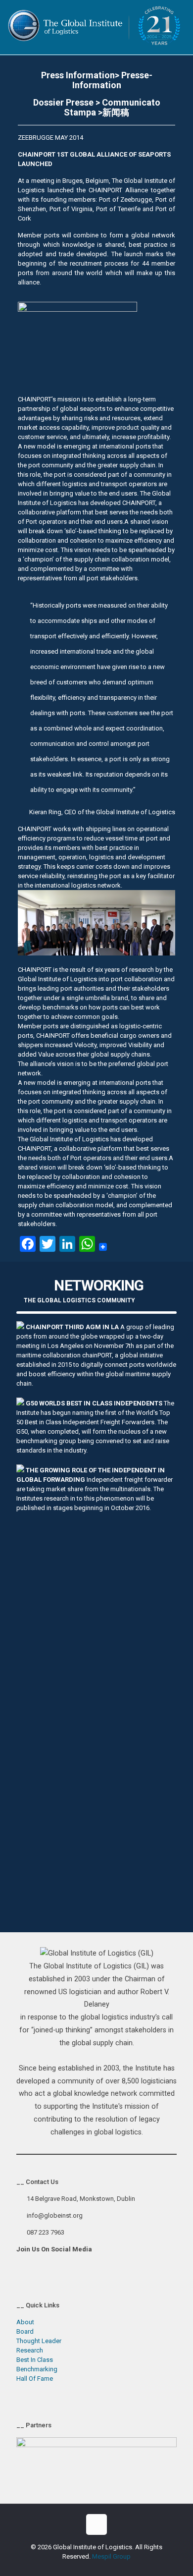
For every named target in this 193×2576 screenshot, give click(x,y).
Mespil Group (111, 2556)
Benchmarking (37, 2369)
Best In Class (35, 2360)
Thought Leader (39, 2341)
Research (30, 2350)
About (25, 2322)
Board (25, 2331)
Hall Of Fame (35, 2379)
